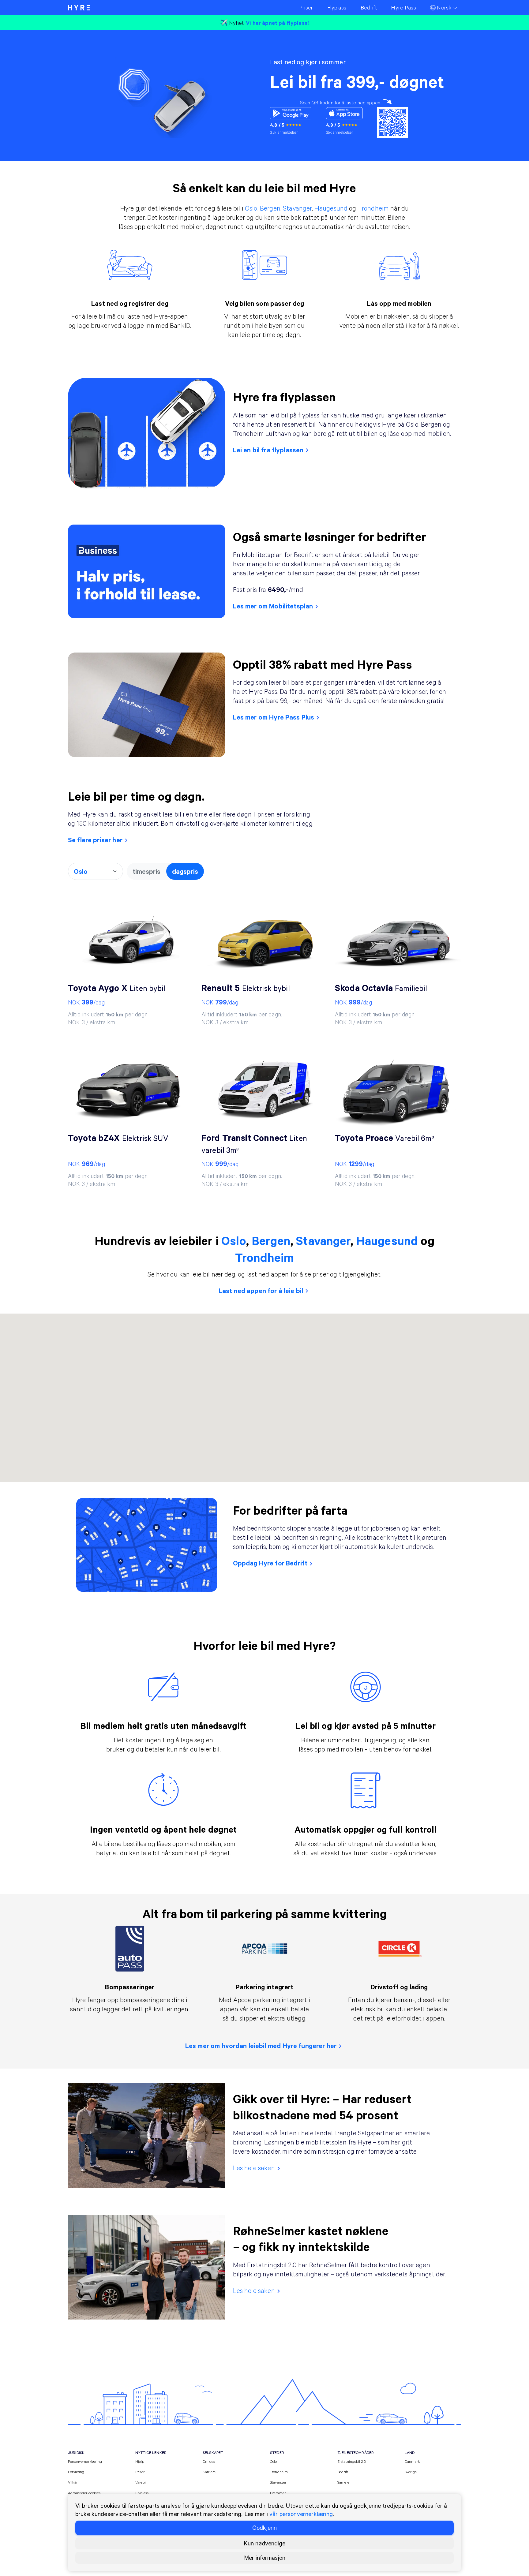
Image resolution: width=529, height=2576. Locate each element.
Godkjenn (264, 2527)
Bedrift (343, 2472)
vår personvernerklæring (301, 2514)
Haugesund (331, 208)
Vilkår (73, 2482)
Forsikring (76, 2472)
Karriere (209, 2472)
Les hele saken (254, 2168)
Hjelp (140, 2461)
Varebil (141, 2482)
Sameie (343, 2482)
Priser (140, 2472)
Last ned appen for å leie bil (261, 1290)
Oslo (251, 208)
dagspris (185, 871)
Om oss (209, 2461)
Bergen (270, 208)
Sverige (411, 2472)
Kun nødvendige (264, 2543)
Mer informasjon (265, 2557)
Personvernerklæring (85, 2461)
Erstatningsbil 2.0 (352, 2461)
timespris (146, 871)
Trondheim (373, 208)
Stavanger (297, 208)
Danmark (412, 2461)
